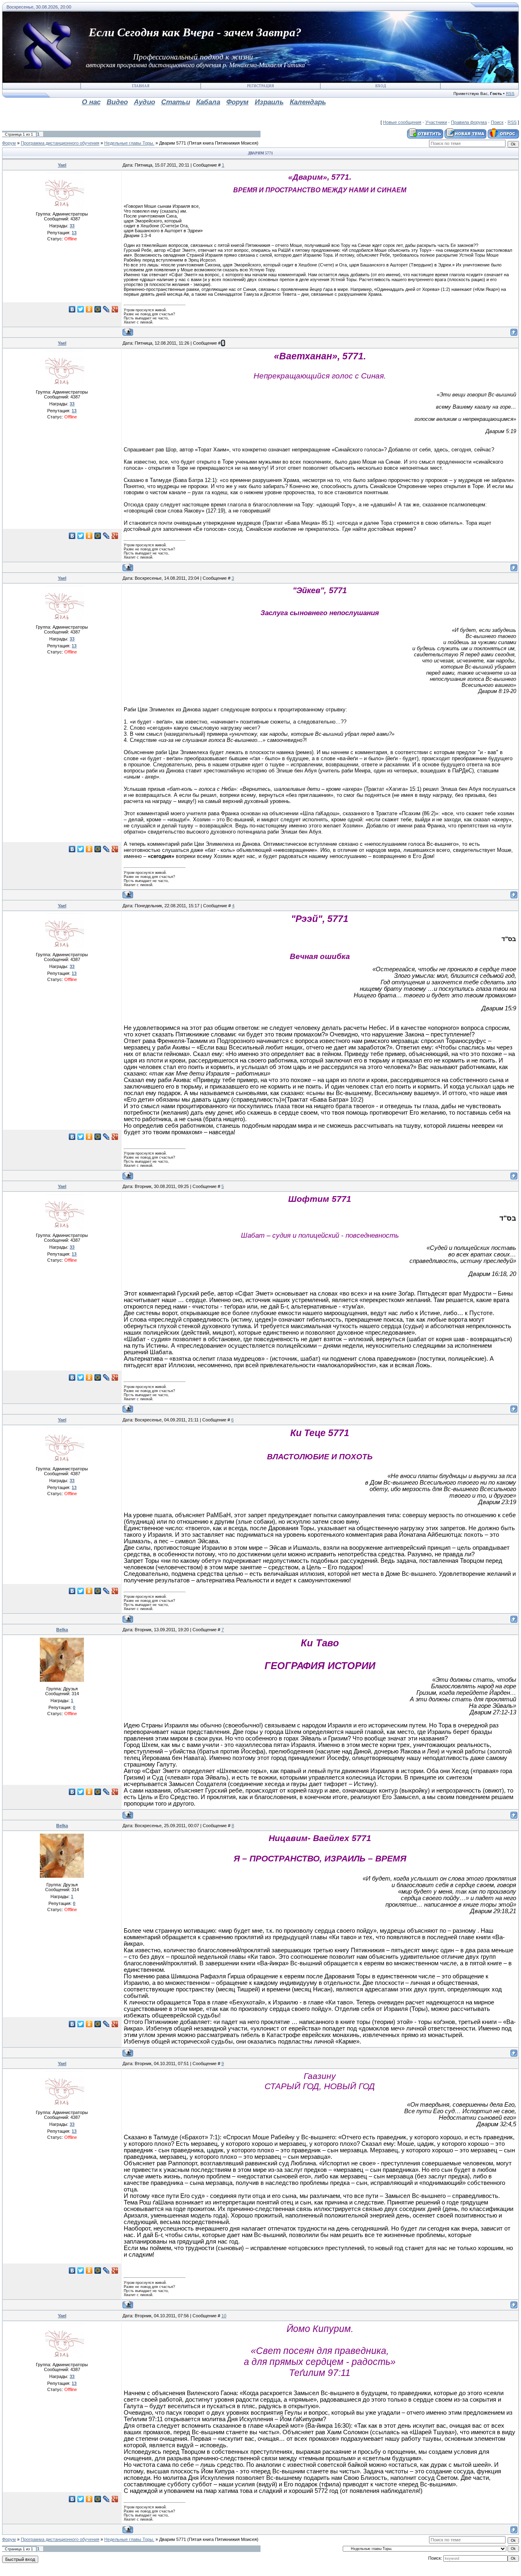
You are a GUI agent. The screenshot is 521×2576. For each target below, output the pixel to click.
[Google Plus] (115, 309)
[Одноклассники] (89, 309)
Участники (436, 122)
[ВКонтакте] (72, 309)
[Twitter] (81, 309)
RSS (510, 93)
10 (224, 2316)
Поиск (497, 122)
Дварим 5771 (173, 143)
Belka (62, 1630)
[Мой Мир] (98, 309)
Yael (62, 165)
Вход (381, 86)
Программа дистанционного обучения (60, 143)
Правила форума (469, 122)
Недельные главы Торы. (129, 143)
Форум (9, 143)
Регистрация (260, 86)
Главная (141, 86)
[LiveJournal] (106, 309)
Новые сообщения (402, 122)
